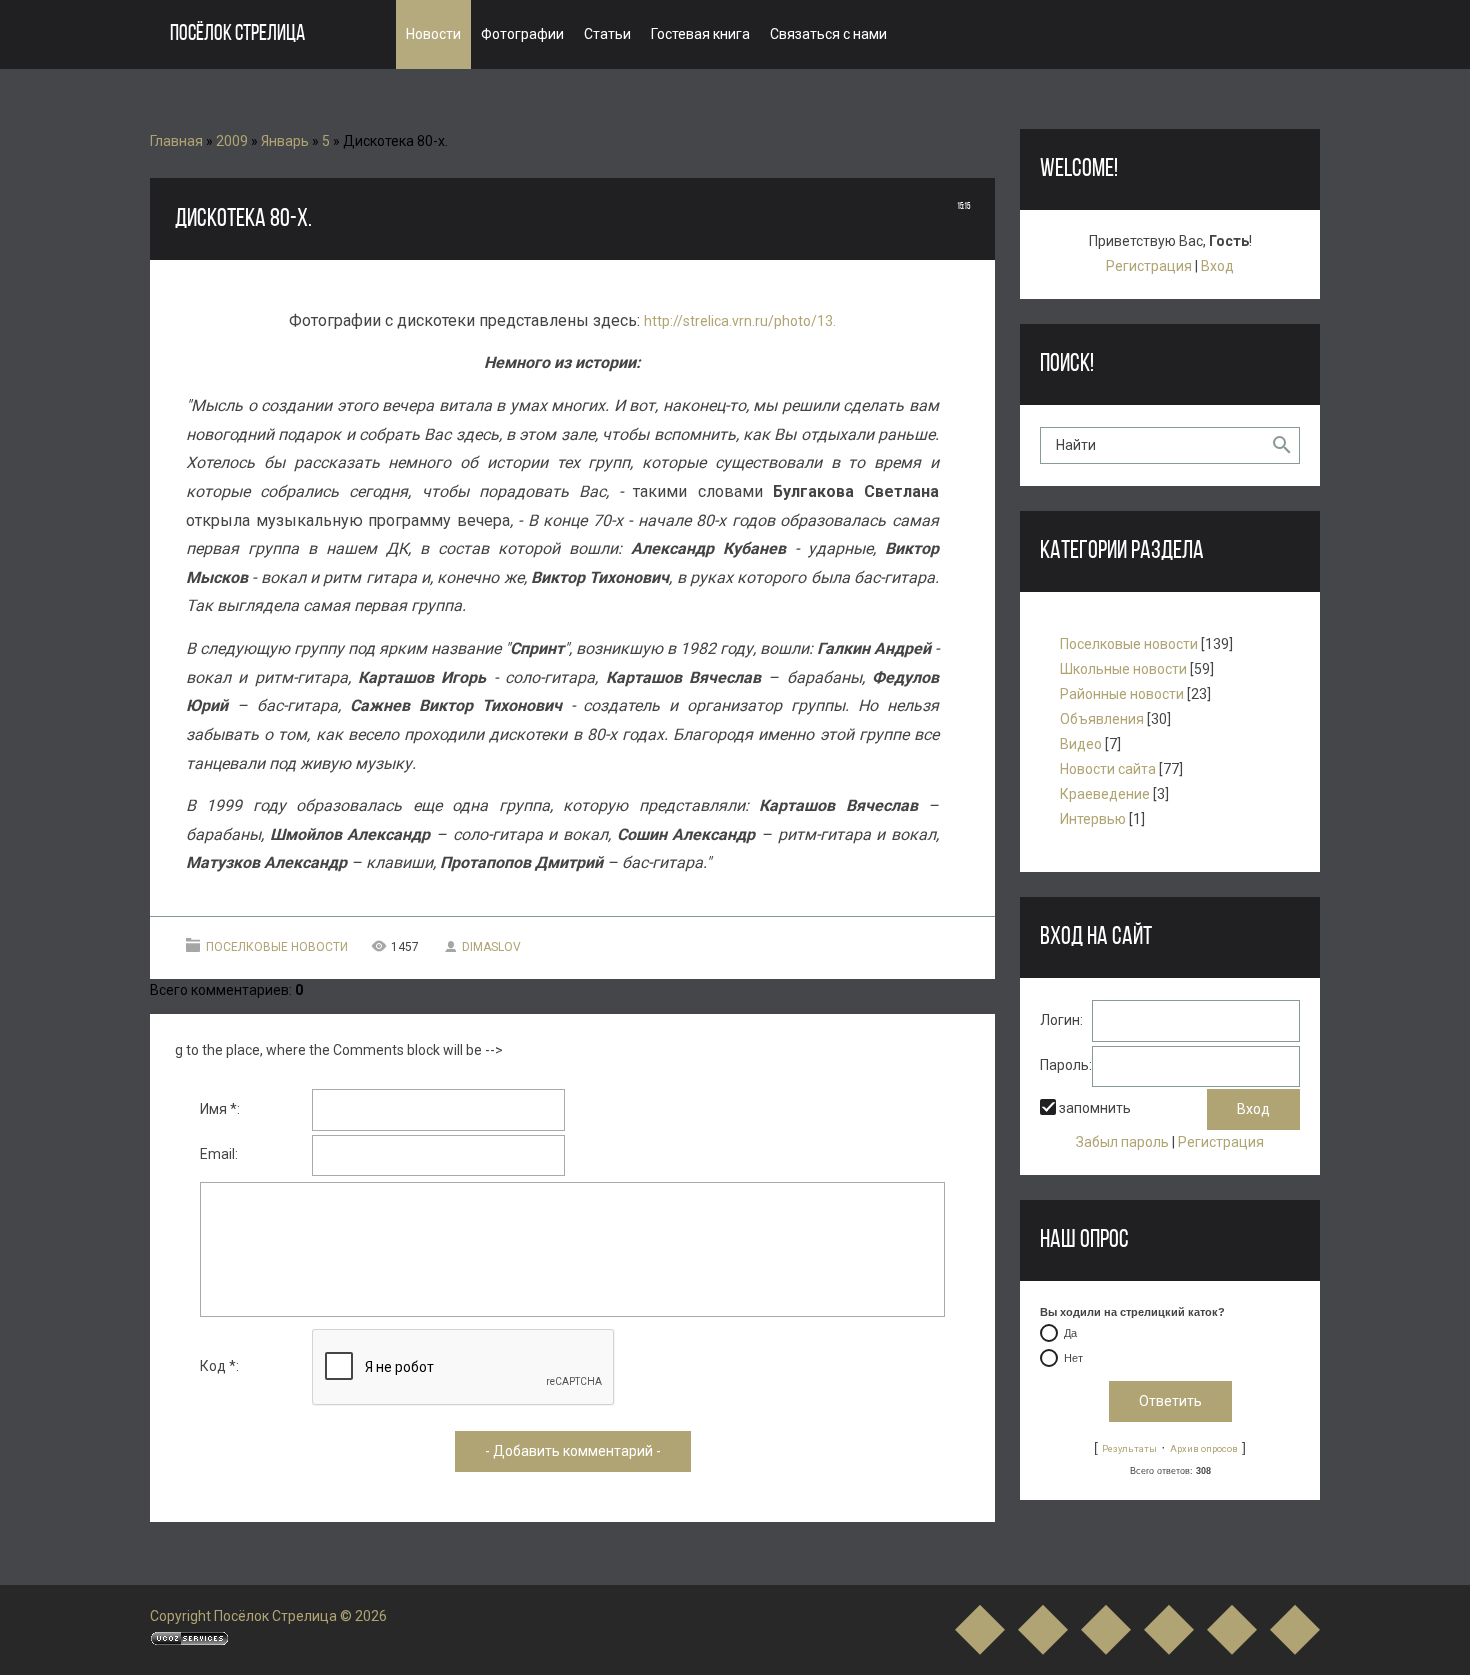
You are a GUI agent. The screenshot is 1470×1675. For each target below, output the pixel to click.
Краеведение (1105, 794)
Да (1070, 1333)
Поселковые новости (277, 947)
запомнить (1095, 1108)
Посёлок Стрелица (237, 34)
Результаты (1129, 1448)
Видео (1081, 744)
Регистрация (1149, 266)
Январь (285, 141)
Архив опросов (1204, 1448)
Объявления (1102, 719)
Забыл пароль (1122, 1142)
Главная (176, 141)
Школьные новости (1123, 669)
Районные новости (1122, 694)
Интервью (1093, 819)
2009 (232, 141)
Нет (1073, 1358)
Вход (1217, 266)
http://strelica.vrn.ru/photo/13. (740, 321)
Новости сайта (1108, 769)
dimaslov (491, 947)
